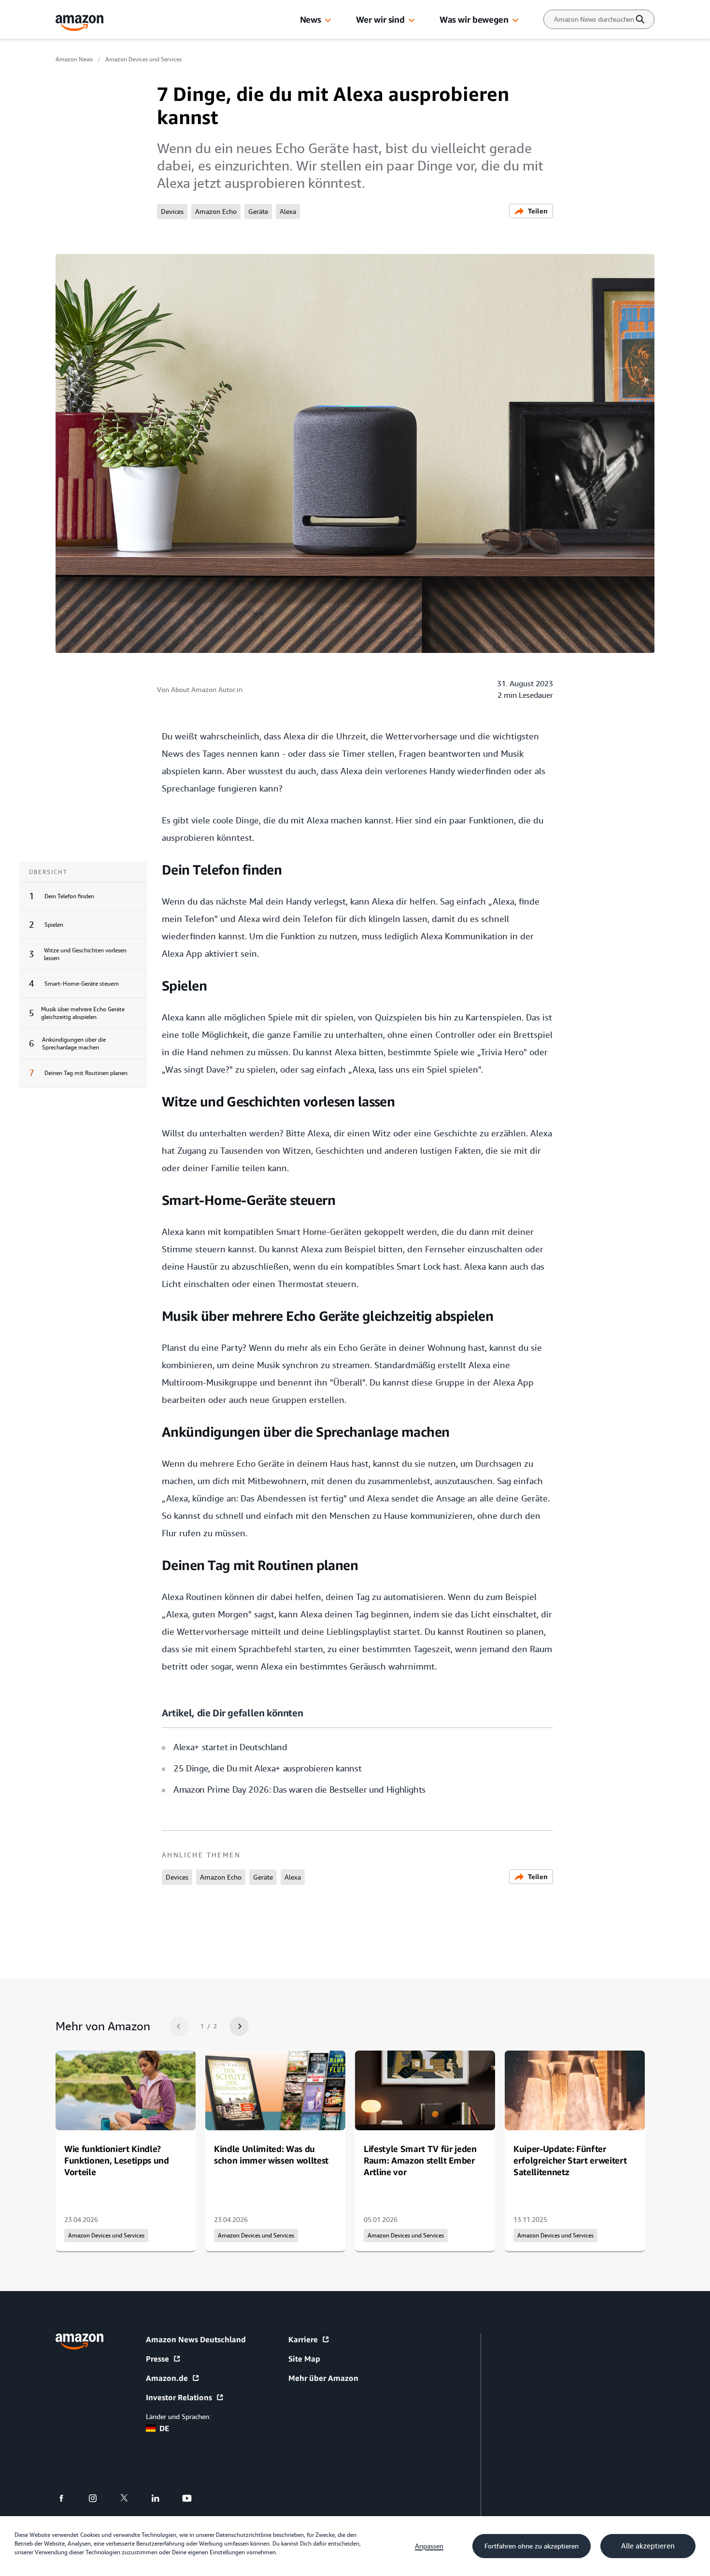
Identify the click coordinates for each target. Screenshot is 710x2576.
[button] (328, 21)
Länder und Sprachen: (178, 2417)
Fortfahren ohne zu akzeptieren (532, 2546)
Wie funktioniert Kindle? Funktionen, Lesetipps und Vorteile (117, 2160)
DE (164, 2428)
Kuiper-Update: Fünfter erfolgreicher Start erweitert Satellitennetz (570, 2160)
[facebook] (67, 2498)
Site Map (304, 2359)
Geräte (258, 212)
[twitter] (130, 2498)
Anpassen (429, 2546)
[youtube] (193, 2498)
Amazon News (74, 59)
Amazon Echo (216, 212)
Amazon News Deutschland (196, 2339)
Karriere (303, 2339)
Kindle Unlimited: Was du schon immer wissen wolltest (271, 2154)
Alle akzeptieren (648, 2546)
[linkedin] (162, 2498)
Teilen (538, 211)
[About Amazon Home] (79, 2342)
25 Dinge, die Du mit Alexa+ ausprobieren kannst (267, 1768)
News (311, 19)
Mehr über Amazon (323, 2378)
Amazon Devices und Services (143, 59)
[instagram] (99, 2498)
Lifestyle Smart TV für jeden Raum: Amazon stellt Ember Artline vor (420, 2160)
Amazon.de (167, 2378)
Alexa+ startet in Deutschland (230, 1747)
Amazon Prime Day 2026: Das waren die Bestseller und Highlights (299, 1790)
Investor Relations (179, 2397)
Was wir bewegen (474, 19)
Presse (157, 2359)
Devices (172, 212)
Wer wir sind (380, 19)
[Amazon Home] (80, 23)
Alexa (288, 212)
